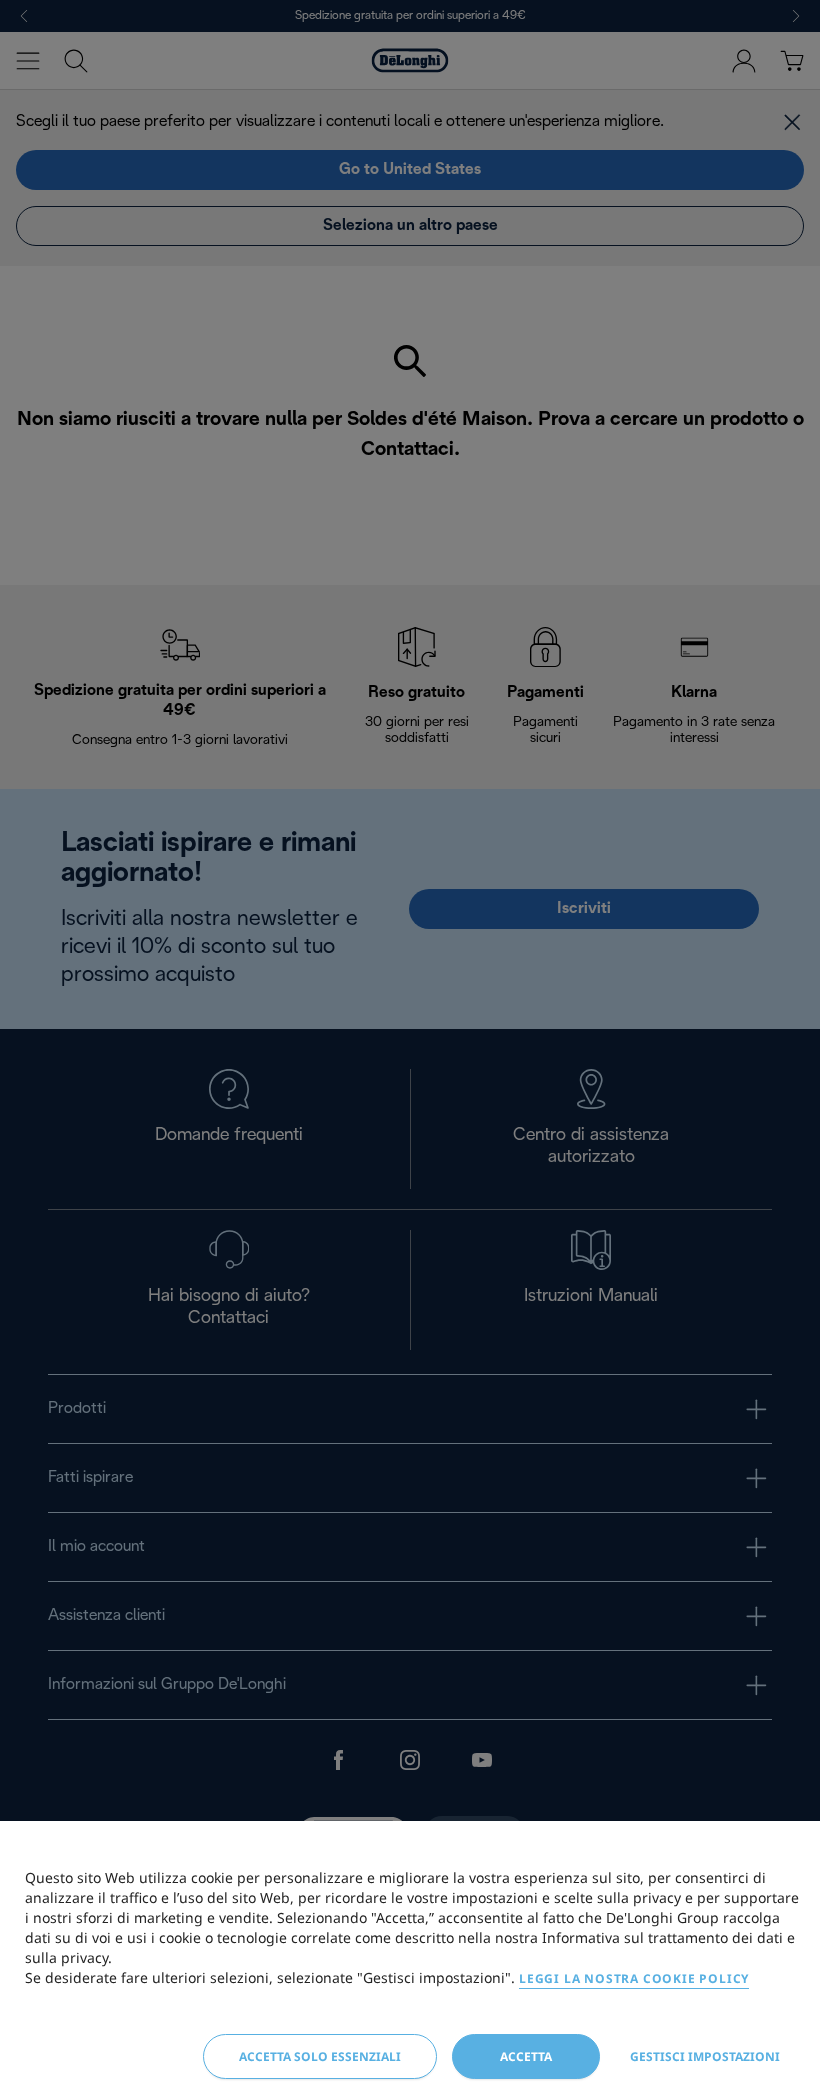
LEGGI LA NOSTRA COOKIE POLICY (634, 1978)
